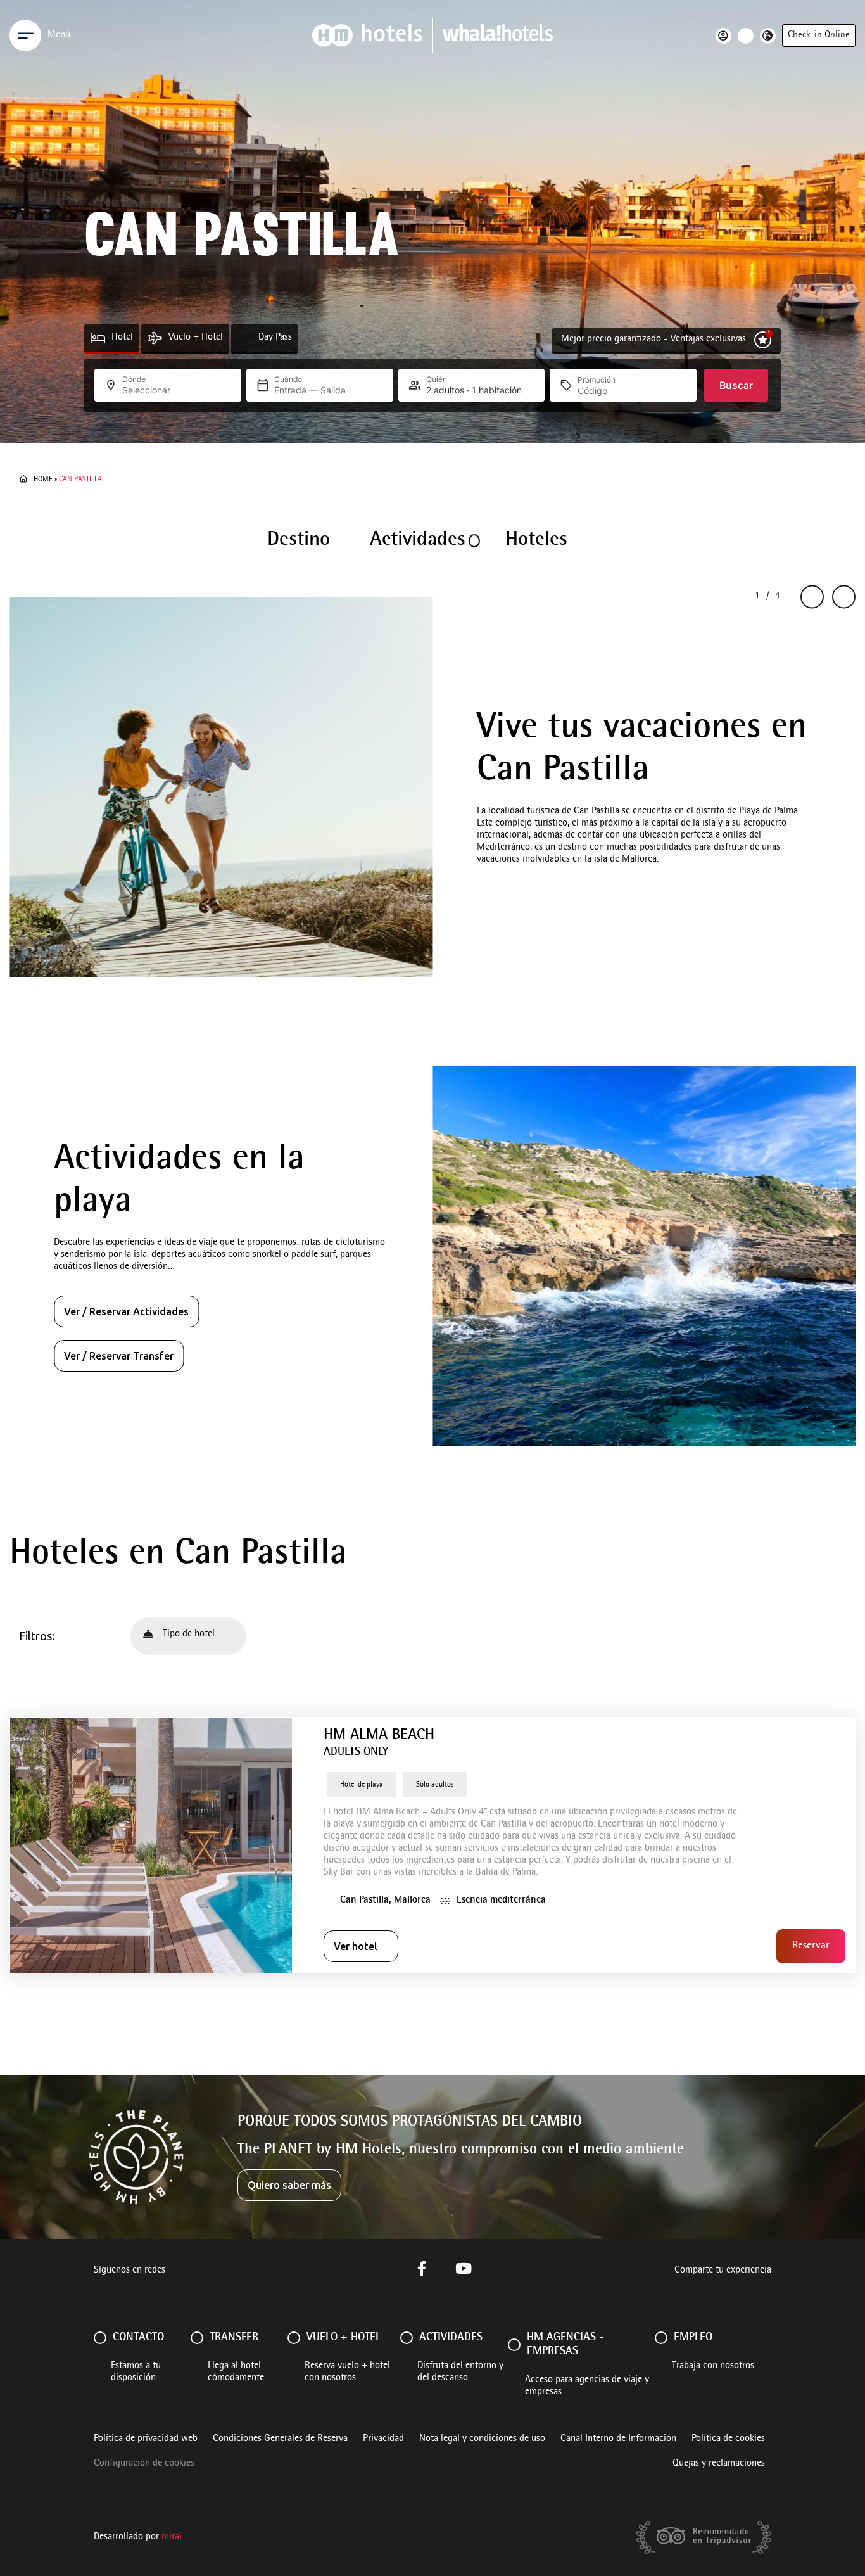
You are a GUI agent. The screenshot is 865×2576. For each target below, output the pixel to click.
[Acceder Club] (727, 36)
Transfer (234, 2338)
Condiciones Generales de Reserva (280, 2439)
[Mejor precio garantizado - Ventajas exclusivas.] (763, 340)
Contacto (138, 2338)
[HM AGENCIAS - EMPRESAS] (514, 2345)
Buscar (736, 385)
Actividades (418, 540)
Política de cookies (728, 2439)
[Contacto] (100, 2338)
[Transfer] (197, 2338)
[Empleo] (661, 2338)
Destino (299, 540)
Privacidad (383, 2439)
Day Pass (275, 338)
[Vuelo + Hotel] (155, 338)
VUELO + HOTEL (344, 2338)
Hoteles (536, 540)
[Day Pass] (245, 338)
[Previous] (812, 597)
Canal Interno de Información (618, 2439)
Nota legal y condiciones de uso (482, 2439)
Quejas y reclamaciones (719, 2464)
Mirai (172, 2537)
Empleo (693, 2338)
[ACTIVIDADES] (407, 2338)
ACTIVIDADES (451, 2338)
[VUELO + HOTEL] (294, 2338)
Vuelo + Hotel (196, 338)
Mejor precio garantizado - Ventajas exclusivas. (654, 340)
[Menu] (25, 35)
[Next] (844, 597)
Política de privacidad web (146, 2439)
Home (43, 480)
